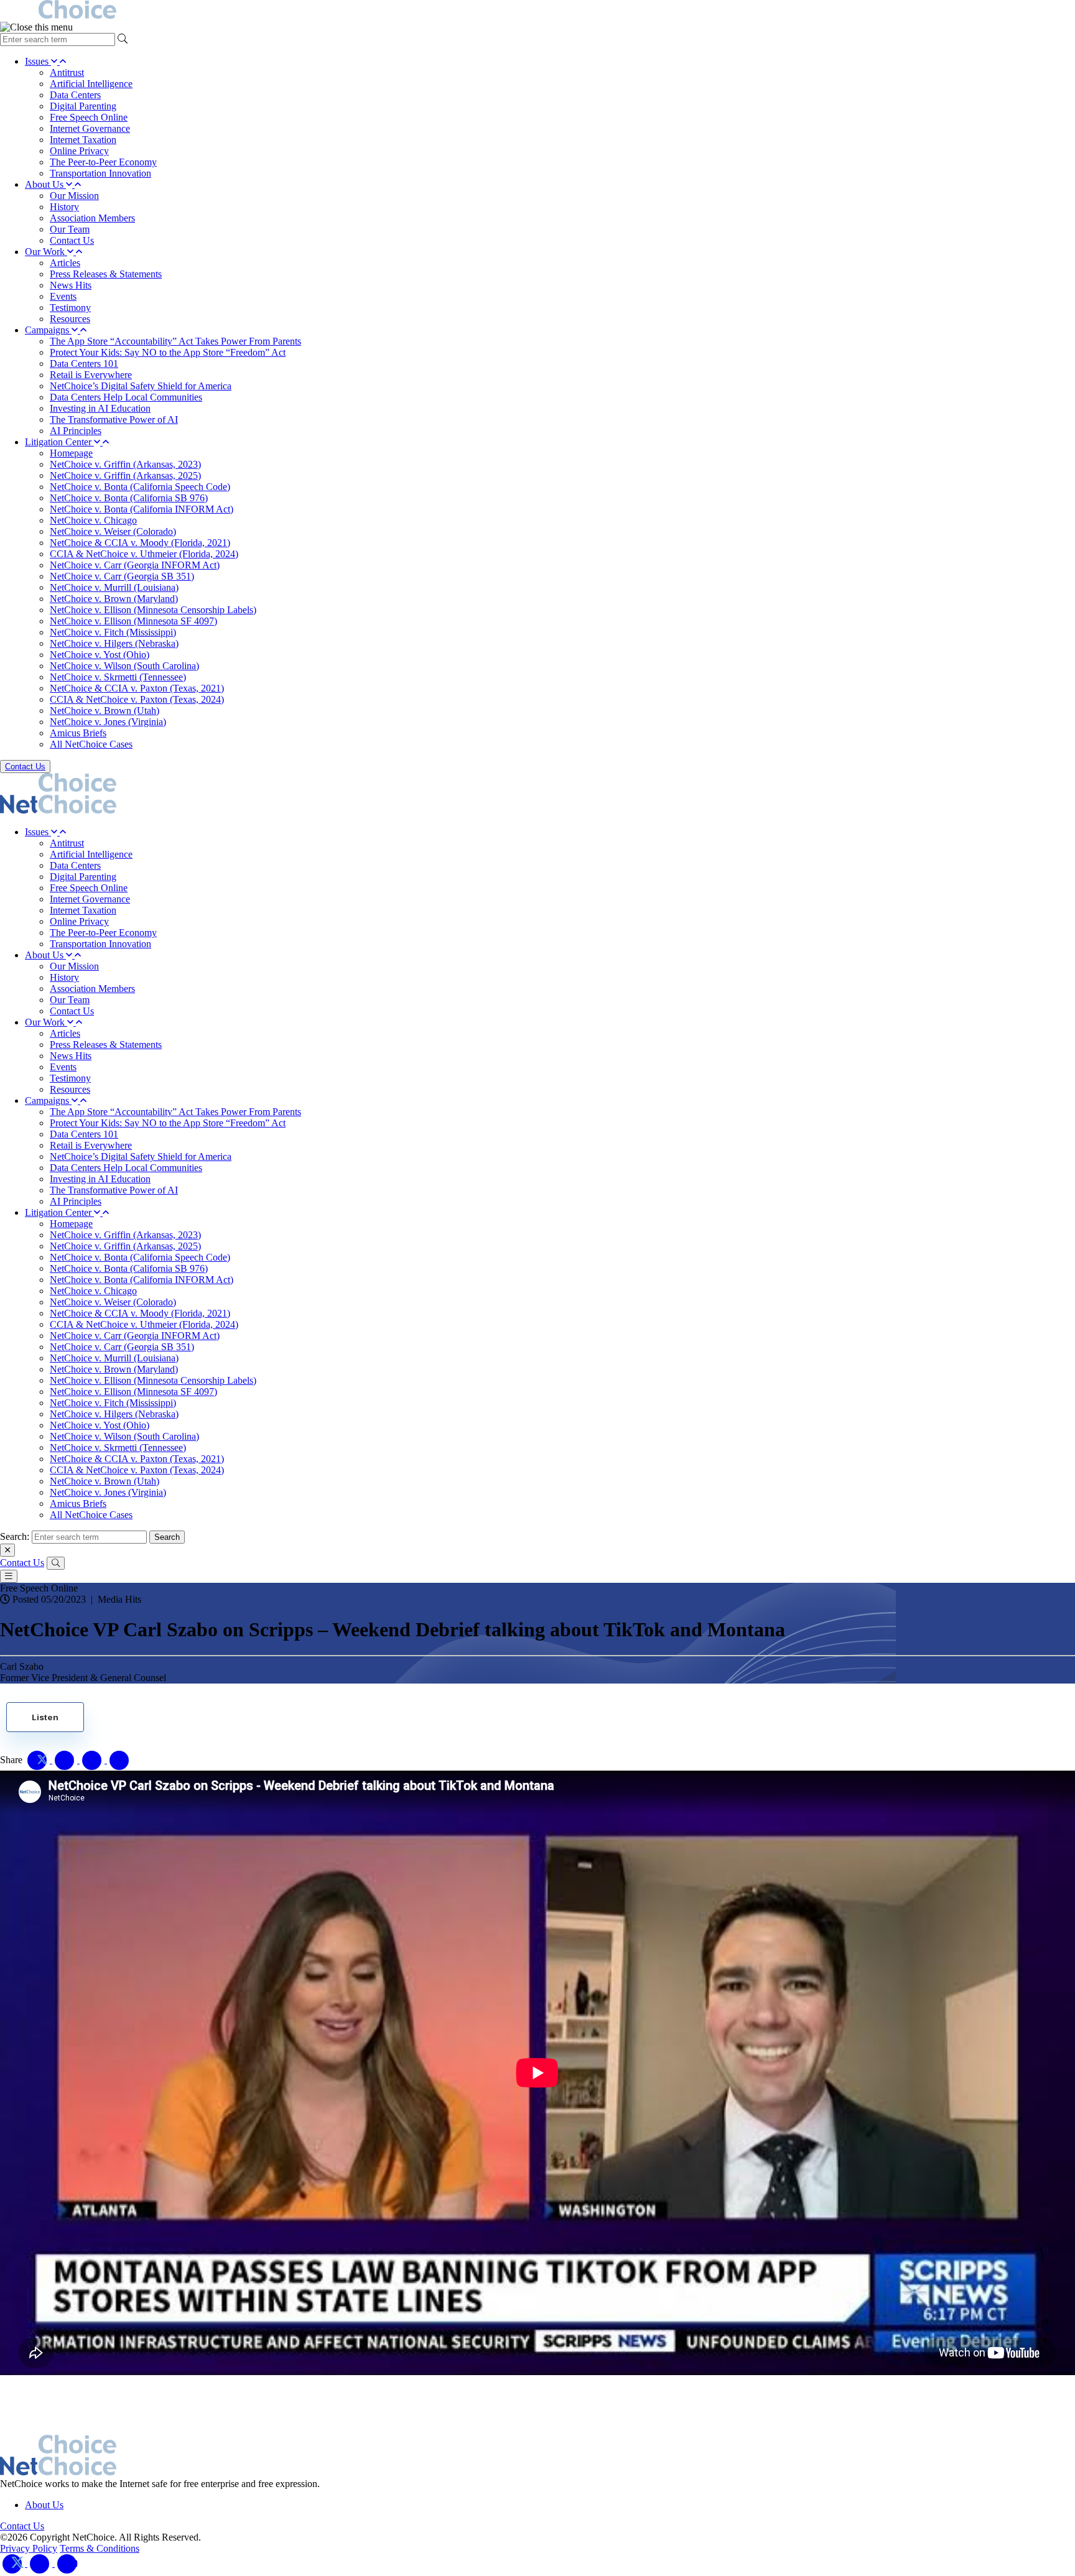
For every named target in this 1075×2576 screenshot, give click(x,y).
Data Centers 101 (84, 364)
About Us (45, 184)
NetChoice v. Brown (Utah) (105, 711)
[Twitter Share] (39, 1760)
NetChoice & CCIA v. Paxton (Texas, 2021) (137, 688)
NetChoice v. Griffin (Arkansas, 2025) (125, 475)
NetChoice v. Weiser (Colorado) (113, 531)
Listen (45, 1717)
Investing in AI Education (100, 408)
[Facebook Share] (66, 1760)
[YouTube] (67, 2563)
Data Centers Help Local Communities (126, 397)
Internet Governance (90, 128)
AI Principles (76, 431)
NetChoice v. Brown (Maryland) (114, 599)
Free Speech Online (89, 117)
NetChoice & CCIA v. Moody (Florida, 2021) (140, 543)
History (64, 207)
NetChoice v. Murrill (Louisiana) (114, 587)
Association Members (92, 218)
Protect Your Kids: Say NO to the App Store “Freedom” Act (168, 352)
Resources (70, 319)
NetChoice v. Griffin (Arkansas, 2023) (125, 464)
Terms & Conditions (100, 2548)
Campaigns (48, 330)
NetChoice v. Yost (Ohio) (100, 655)
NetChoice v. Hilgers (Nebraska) (114, 643)
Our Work (46, 252)
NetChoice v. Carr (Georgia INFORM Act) (135, 565)
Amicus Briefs (78, 733)
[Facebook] (41, 2563)
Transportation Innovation (100, 173)
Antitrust (67, 72)
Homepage (71, 453)
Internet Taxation (83, 140)
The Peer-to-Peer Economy (103, 162)
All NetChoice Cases (91, 744)
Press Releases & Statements (106, 274)
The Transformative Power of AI (114, 419)
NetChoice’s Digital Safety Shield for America (141, 386)
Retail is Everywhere (91, 375)
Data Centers (75, 95)
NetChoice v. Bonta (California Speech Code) (140, 487)
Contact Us (72, 240)
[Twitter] (14, 2563)
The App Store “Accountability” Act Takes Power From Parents (175, 341)
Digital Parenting (83, 106)
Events (63, 296)
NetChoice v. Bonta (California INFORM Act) (142, 509)
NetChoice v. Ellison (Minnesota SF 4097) (133, 621)
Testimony (70, 308)
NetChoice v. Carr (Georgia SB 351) (122, 576)
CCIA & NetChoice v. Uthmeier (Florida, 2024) (144, 554)
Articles (65, 263)
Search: (15, 1536)
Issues (38, 61)
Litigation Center (59, 442)
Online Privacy (79, 151)
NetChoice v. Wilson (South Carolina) (124, 666)
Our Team (70, 229)
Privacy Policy (29, 2548)
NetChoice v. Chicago (93, 520)
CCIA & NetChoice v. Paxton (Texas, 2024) (137, 699)
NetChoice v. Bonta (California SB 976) (129, 498)
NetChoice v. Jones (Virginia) (108, 722)
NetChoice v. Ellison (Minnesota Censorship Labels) (153, 610)
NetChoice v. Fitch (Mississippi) (113, 632)
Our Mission (74, 196)
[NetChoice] (537, 11)
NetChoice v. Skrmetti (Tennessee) (118, 677)
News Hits (71, 285)
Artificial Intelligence (91, 84)
